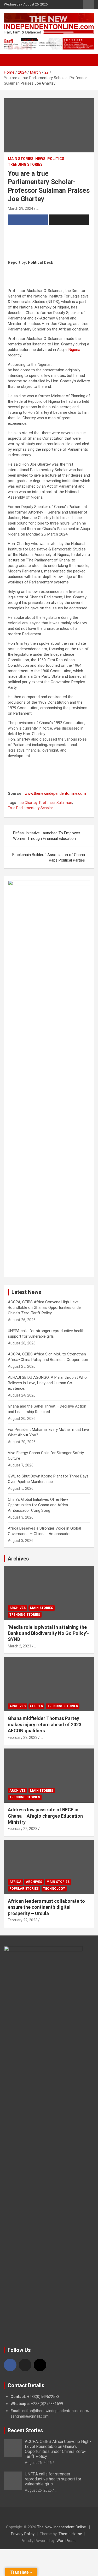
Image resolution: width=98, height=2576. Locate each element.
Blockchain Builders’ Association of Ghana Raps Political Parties (49, 857)
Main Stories (21, 159)
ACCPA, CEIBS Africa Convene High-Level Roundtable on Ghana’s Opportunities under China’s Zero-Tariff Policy (45, 1308)
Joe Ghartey (28, 803)
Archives (18, 1559)
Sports (36, 1706)
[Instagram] (40, 2365)
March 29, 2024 (21, 208)
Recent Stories (25, 2430)
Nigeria (74, 350)
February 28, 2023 (23, 1737)
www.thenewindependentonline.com (55, 793)
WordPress (66, 2541)
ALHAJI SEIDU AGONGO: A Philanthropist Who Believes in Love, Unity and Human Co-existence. (47, 1383)
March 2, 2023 (19, 1646)
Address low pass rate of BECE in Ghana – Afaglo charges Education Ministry (45, 1816)
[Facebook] (10, 2365)
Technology (54, 1889)
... (38, 208)
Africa (15, 1882)
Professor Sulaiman (56, 803)
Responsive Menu (89, 4)
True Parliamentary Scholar (30, 808)
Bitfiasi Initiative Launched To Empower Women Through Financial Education (47, 836)
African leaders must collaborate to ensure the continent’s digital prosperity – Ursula (46, 1907)
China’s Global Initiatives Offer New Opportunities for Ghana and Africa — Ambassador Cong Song (40, 1505)
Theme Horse (70, 2534)
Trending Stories (25, 164)
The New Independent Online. (62, 2527)
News (40, 159)
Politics (56, 159)
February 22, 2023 (23, 1829)
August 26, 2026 (38, 2463)
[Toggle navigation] (10, 60)
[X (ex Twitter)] (25, 2365)
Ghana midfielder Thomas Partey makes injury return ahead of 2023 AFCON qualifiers (45, 1724)
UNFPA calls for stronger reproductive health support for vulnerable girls (53, 2479)
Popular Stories (24, 1889)
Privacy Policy (23, 2534)
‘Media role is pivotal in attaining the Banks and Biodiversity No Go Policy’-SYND (48, 1633)
